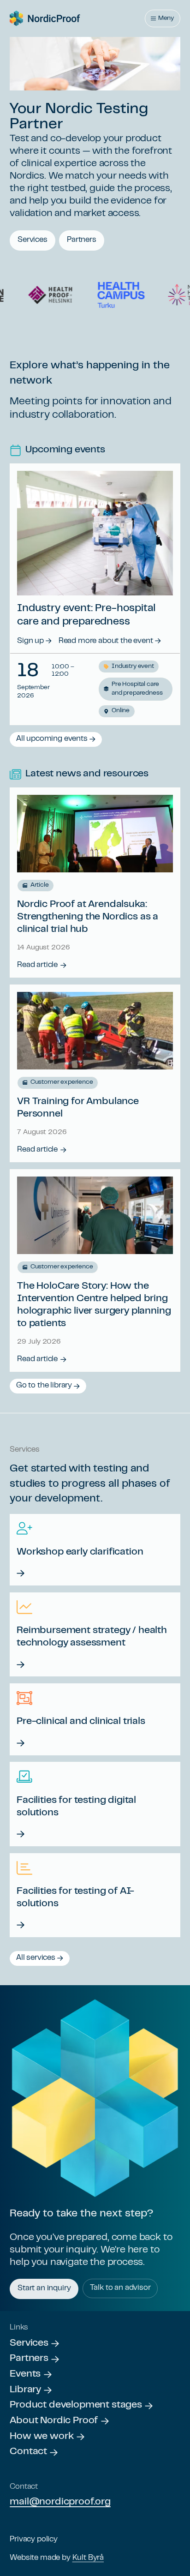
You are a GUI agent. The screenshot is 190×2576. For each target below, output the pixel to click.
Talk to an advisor (120, 2288)
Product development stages (76, 2405)
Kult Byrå (88, 2558)
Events (25, 2374)
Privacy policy (34, 2540)
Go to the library (44, 1386)
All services (36, 1958)
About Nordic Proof (54, 2421)
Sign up (30, 641)
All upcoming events (52, 739)
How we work (42, 2437)
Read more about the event (106, 641)
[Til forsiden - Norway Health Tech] (45, 18)
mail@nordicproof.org (60, 2502)
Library (25, 2390)
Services (33, 240)
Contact (28, 2452)
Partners (82, 240)
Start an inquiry (44, 2288)
